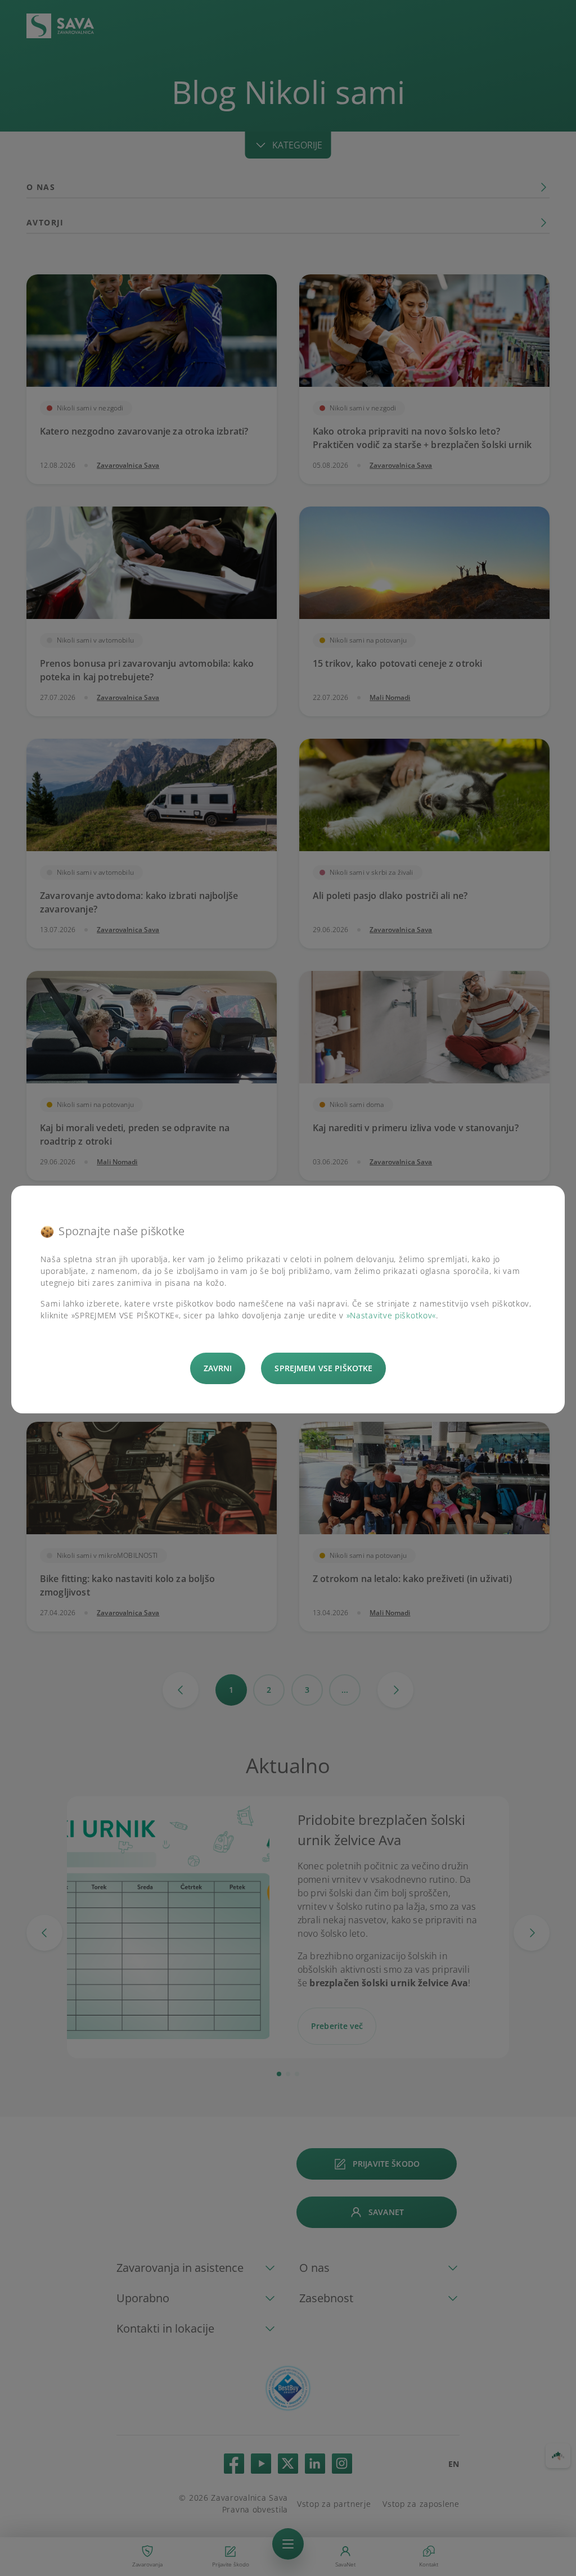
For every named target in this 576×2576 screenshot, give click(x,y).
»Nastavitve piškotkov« (391, 1315)
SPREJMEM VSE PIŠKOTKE (323, 1368)
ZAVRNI (218, 1368)
